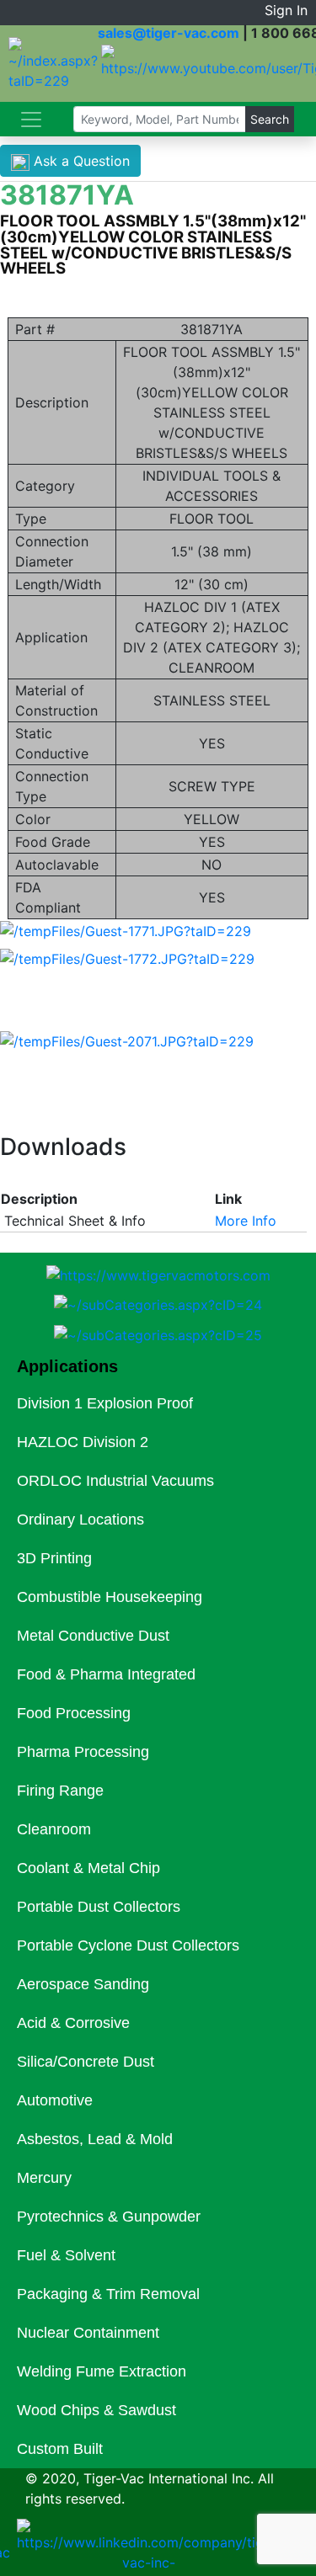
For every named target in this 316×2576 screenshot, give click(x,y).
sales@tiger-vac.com (169, 33)
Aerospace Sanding (83, 1984)
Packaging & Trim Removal (108, 2294)
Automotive (55, 2100)
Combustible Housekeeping (110, 1597)
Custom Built (60, 2449)
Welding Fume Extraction (102, 2371)
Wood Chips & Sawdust (96, 2410)
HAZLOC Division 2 (83, 1442)
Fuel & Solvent (66, 2255)
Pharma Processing (83, 1752)
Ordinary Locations (80, 1520)
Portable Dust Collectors (99, 1907)
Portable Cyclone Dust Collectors (128, 1945)
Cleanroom (54, 1829)
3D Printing (54, 1558)
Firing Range (60, 1791)
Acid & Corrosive (73, 2023)
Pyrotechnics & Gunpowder (109, 2217)
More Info (246, 1221)
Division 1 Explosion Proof (105, 1403)
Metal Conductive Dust (93, 1636)
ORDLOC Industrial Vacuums (115, 1481)
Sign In (286, 10)
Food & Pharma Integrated (106, 1674)
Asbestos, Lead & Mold (95, 2139)
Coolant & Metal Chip (88, 1868)
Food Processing (74, 1713)
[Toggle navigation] (31, 120)
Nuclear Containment (88, 2333)
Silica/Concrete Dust (86, 2062)
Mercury (44, 2178)
